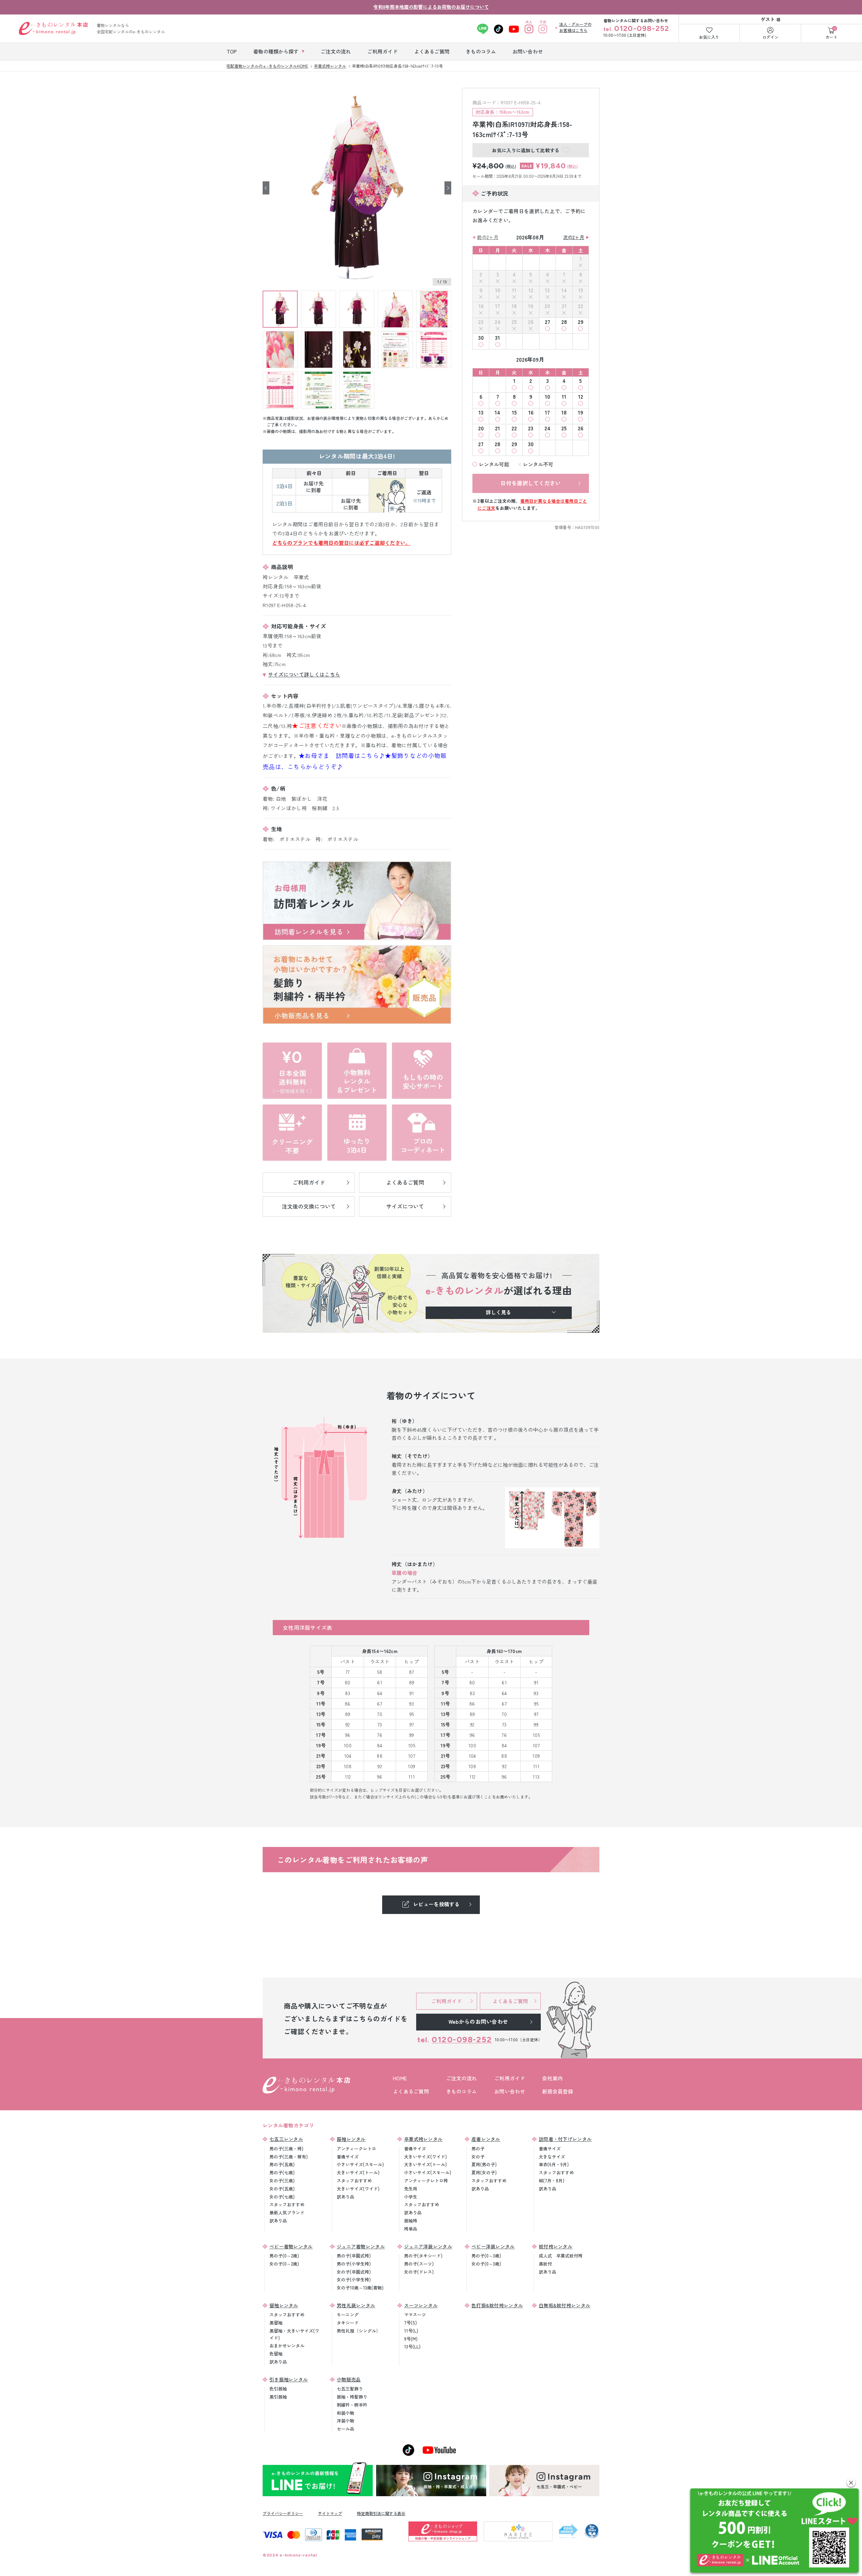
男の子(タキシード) (423, 2256)
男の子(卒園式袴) (354, 2256)
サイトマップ (330, 2513)
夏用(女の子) (484, 2172)
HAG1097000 (587, 527)
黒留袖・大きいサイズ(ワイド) (294, 2334)
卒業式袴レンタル (423, 2139)
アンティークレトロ (356, 2149)
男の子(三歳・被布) (289, 2157)
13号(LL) (412, 2347)
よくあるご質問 (411, 2091)
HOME (400, 2078)
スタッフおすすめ (287, 2204)
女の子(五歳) (282, 2189)
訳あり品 (278, 2221)
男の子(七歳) (282, 2172)
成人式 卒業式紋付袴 (561, 2256)
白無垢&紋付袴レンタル (565, 2305)
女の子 (478, 2157)
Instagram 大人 (529, 29)
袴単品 (411, 2229)
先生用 (411, 2189)
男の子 (478, 2149)
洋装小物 (345, 2421)
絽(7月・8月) (552, 2181)
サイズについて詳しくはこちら (304, 674)
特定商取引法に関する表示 (381, 2513)
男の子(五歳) (282, 2164)
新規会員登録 (558, 2091)
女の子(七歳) (282, 2197)
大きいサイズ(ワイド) (358, 2189)
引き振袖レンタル (289, 2379)
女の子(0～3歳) (486, 2264)
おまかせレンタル (287, 2346)
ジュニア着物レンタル (361, 2246)
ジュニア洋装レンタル (428, 2246)
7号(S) (410, 2323)
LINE (483, 29)
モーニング (348, 2315)
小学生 (411, 2197)
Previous (266, 188)
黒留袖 (276, 2323)
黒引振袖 (278, 2397)
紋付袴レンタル (556, 2246)
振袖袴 (411, 2221)
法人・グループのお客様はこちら (575, 27)
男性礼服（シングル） (359, 2331)
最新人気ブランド (287, 2212)
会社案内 (552, 2078)
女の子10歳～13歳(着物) (360, 2288)
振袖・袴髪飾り (352, 2397)
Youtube (514, 29)
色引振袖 (278, 2389)
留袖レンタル (284, 2305)
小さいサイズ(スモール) (360, 2164)
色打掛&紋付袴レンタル (497, 2305)
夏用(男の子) (484, 2164)
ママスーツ (415, 2315)
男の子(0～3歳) (486, 2256)
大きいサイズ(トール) (358, 2172)
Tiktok (499, 29)
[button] (851, 2483)
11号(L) (411, 2331)
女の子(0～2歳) (284, 2264)
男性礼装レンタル (356, 2305)
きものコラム (462, 2091)
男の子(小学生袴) (354, 2264)
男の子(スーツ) (419, 2264)
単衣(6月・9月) (554, 2164)
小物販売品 (349, 2379)
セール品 (345, 2429)
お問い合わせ (510, 2091)
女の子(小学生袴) (354, 2280)
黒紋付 (545, 2264)
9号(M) (411, 2339)
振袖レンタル (351, 2139)
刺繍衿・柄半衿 (352, 2405)
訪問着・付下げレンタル (565, 2139)
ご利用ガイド (510, 2078)
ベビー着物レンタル (291, 2246)
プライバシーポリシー (283, 2513)
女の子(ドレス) (419, 2272)
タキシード (348, 2323)
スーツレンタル (421, 2305)
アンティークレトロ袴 (426, 2181)
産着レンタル (486, 2139)
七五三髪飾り (350, 2389)
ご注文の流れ (462, 2078)
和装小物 (345, 2413)
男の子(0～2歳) (284, 2256)
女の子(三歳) (282, 2181)
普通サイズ (348, 2157)
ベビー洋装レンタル (493, 2246)
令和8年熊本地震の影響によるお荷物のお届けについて (431, 7)
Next (448, 188)
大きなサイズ (552, 2157)
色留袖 (276, 2354)
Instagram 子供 (543, 29)
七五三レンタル (286, 2139)
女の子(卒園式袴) (354, 2272)
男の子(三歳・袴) (286, 2149)
